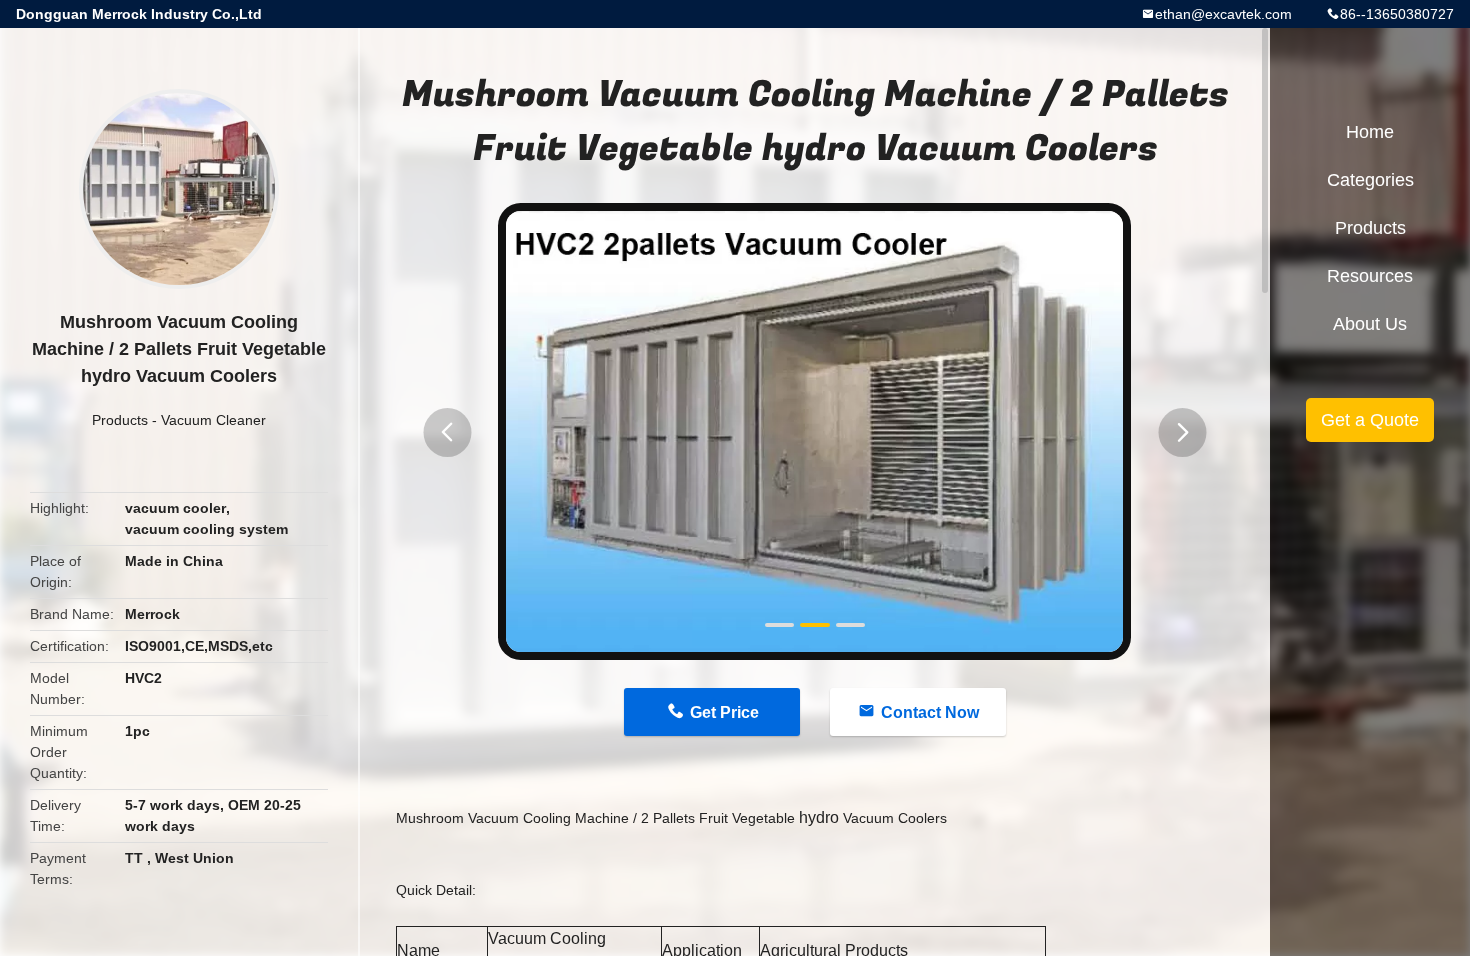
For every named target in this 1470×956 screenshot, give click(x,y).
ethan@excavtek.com (1223, 14)
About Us (1370, 324)
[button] (447, 432)
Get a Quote (1370, 420)
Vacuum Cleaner (213, 420)
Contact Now (930, 712)
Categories (1370, 180)
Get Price (724, 712)
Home (1370, 132)
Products (120, 420)
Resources (1370, 276)
